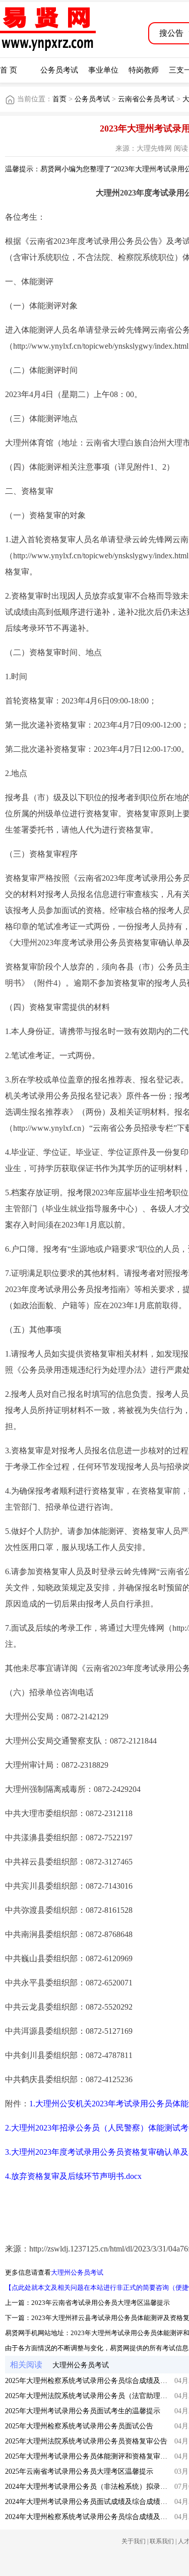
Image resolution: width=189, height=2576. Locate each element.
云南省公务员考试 (146, 99)
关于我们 (134, 2541)
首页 (59, 99)
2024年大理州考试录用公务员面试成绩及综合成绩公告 (90, 2502)
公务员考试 (59, 70)
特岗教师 (144, 70)
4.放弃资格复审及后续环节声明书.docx (73, 2176)
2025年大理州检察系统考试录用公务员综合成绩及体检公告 (97, 2381)
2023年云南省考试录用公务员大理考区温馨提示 (101, 2303)
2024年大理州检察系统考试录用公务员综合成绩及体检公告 (97, 2517)
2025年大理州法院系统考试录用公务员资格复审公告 (86, 2441)
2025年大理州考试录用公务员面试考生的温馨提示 (83, 2411)
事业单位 (103, 70)
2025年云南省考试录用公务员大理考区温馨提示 (79, 2471)
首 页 (9, 70)
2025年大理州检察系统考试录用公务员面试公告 (79, 2426)
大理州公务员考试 (77, 2272)
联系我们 (162, 2541)
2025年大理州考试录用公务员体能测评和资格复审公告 (90, 2456)
